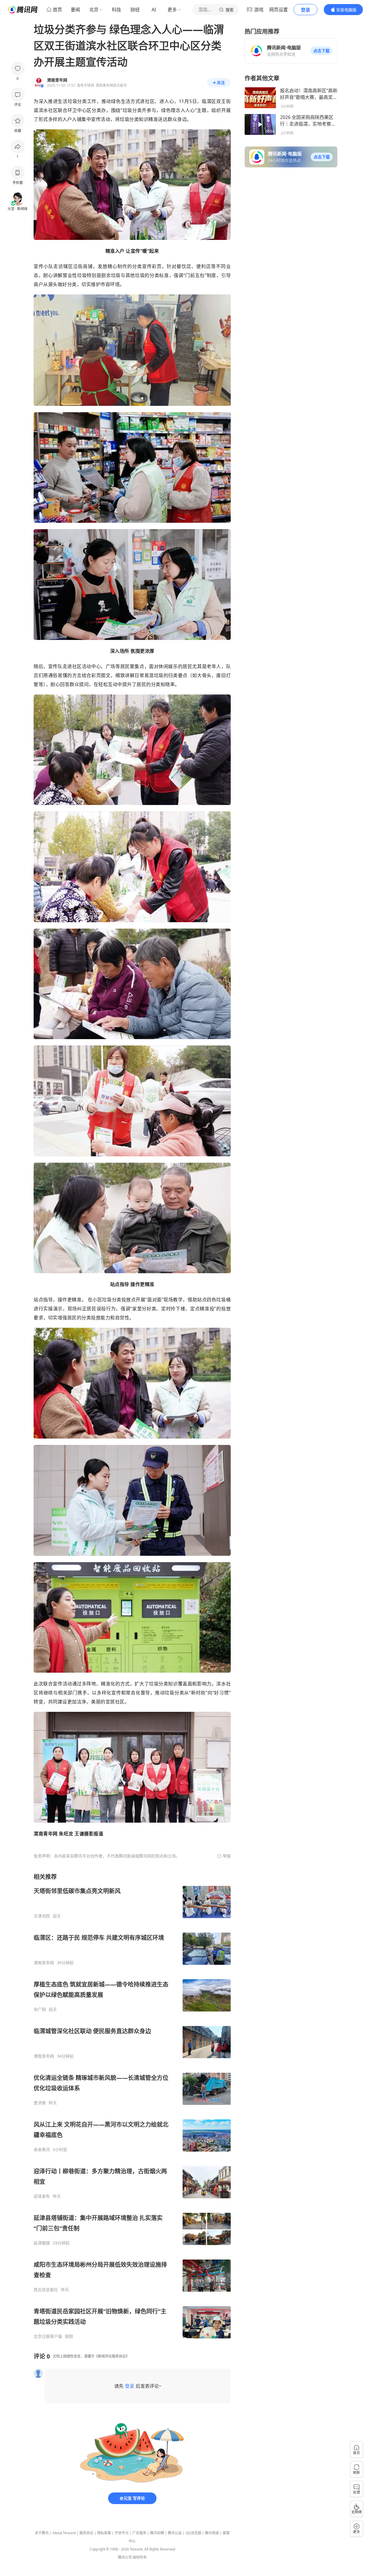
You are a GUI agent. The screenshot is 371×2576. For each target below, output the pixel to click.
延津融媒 (42, 2243)
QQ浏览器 (193, 2533)
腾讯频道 (212, 2533)
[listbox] (132, 2106)
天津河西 (42, 1916)
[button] (321, 51)
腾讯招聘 (157, 2533)
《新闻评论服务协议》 (112, 2356)
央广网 (40, 2009)
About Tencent (64, 2533)
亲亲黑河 (42, 2150)
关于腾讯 (42, 2533)
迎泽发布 (42, 2196)
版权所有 (140, 2557)
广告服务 (139, 2533)
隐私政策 (104, 2533)
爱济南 (40, 2103)
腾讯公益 (175, 2533)
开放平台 (122, 2533)
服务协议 (86, 2533)
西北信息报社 (46, 2290)
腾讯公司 (125, 2557)
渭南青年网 (44, 1963)
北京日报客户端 (48, 2336)
